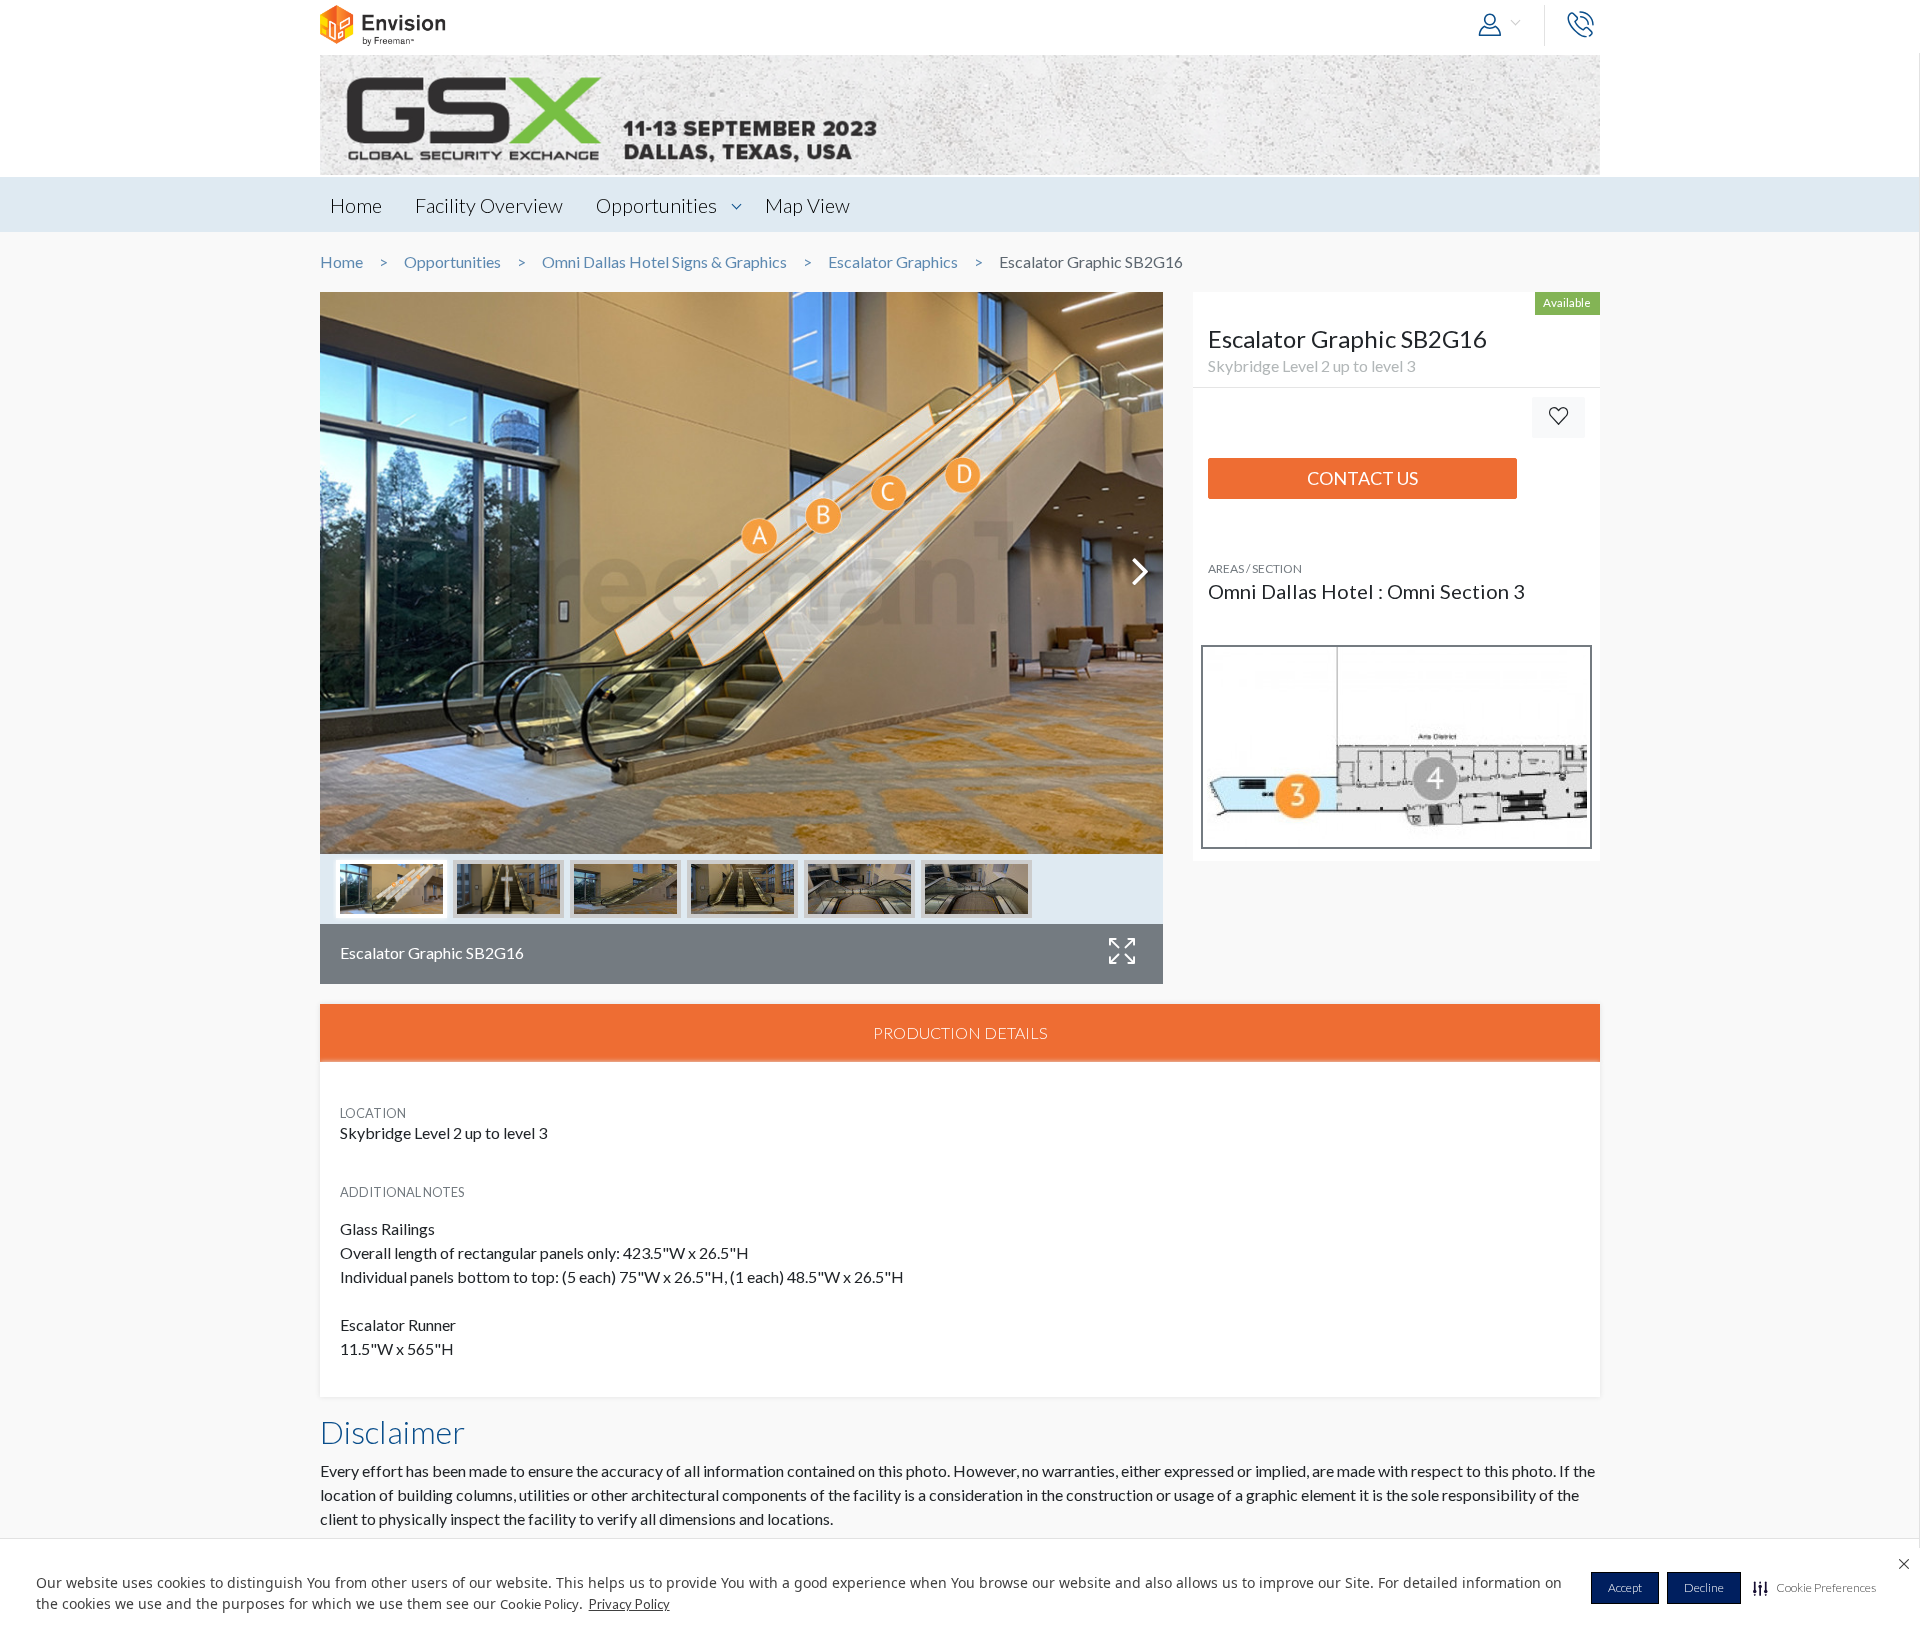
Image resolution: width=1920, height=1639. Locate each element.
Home (356, 205)
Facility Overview (489, 205)
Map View (807, 205)
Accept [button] (1625, 1587)
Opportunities (656, 205)
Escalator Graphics (893, 262)
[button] (1814, 1588)
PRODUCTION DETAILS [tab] (960, 1032)
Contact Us (1362, 478)
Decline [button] (1704, 1587)
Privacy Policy (629, 1604)
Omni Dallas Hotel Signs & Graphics (664, 262)
